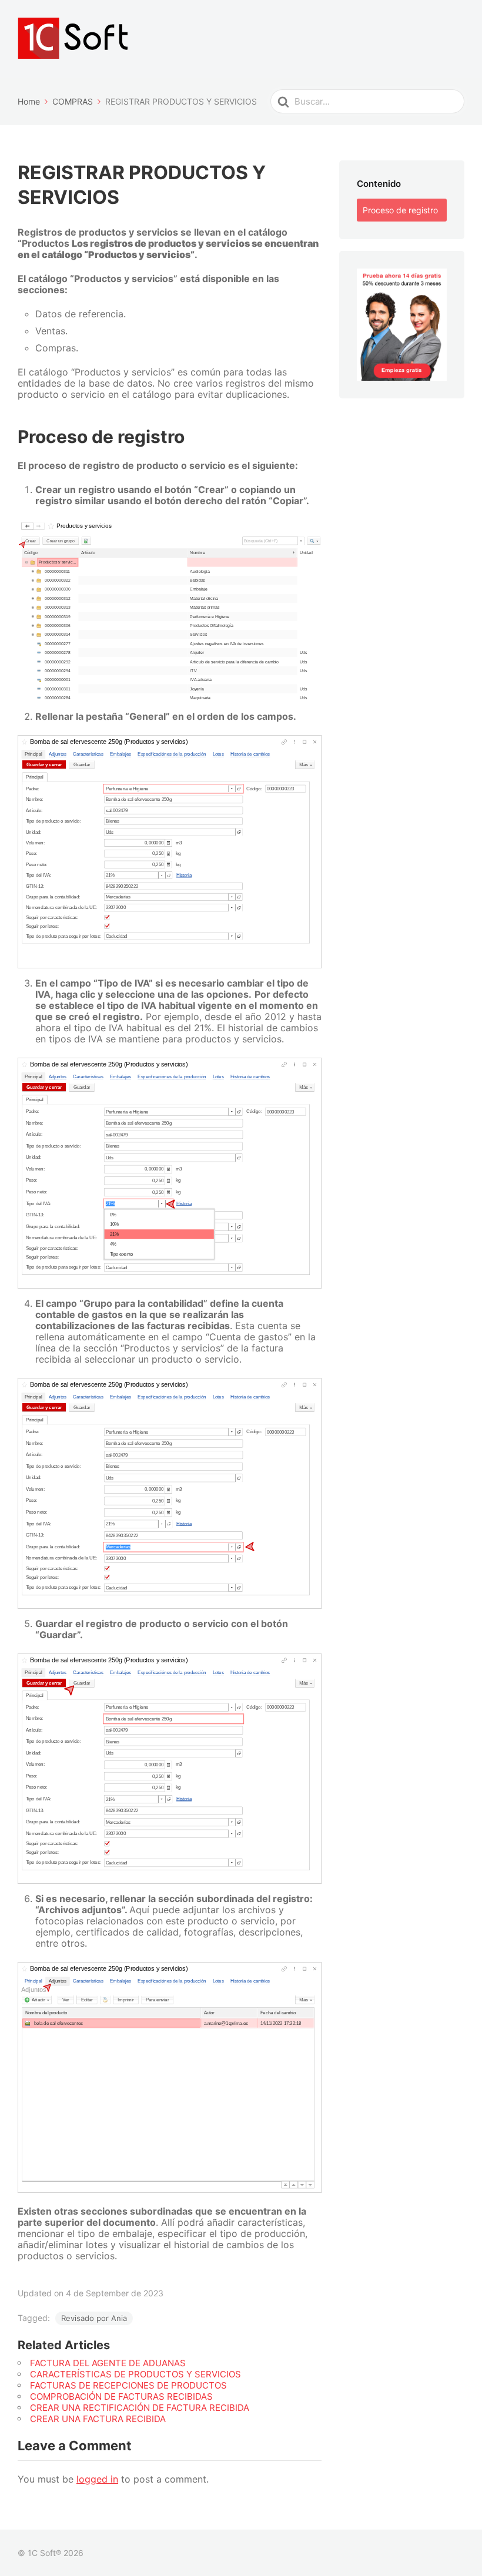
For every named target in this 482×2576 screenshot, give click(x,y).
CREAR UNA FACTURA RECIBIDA (98, 2419)
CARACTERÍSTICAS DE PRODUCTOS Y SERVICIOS (135, 2374)
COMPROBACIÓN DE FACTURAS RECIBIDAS (121, 2396)
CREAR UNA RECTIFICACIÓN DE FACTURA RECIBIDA (140, 2408)
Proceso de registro (400, 210)
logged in (97, 2479)
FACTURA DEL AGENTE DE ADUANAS (108, 2363)
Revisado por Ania (94, 2318)
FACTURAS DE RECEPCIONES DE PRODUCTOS (128, 2385)
